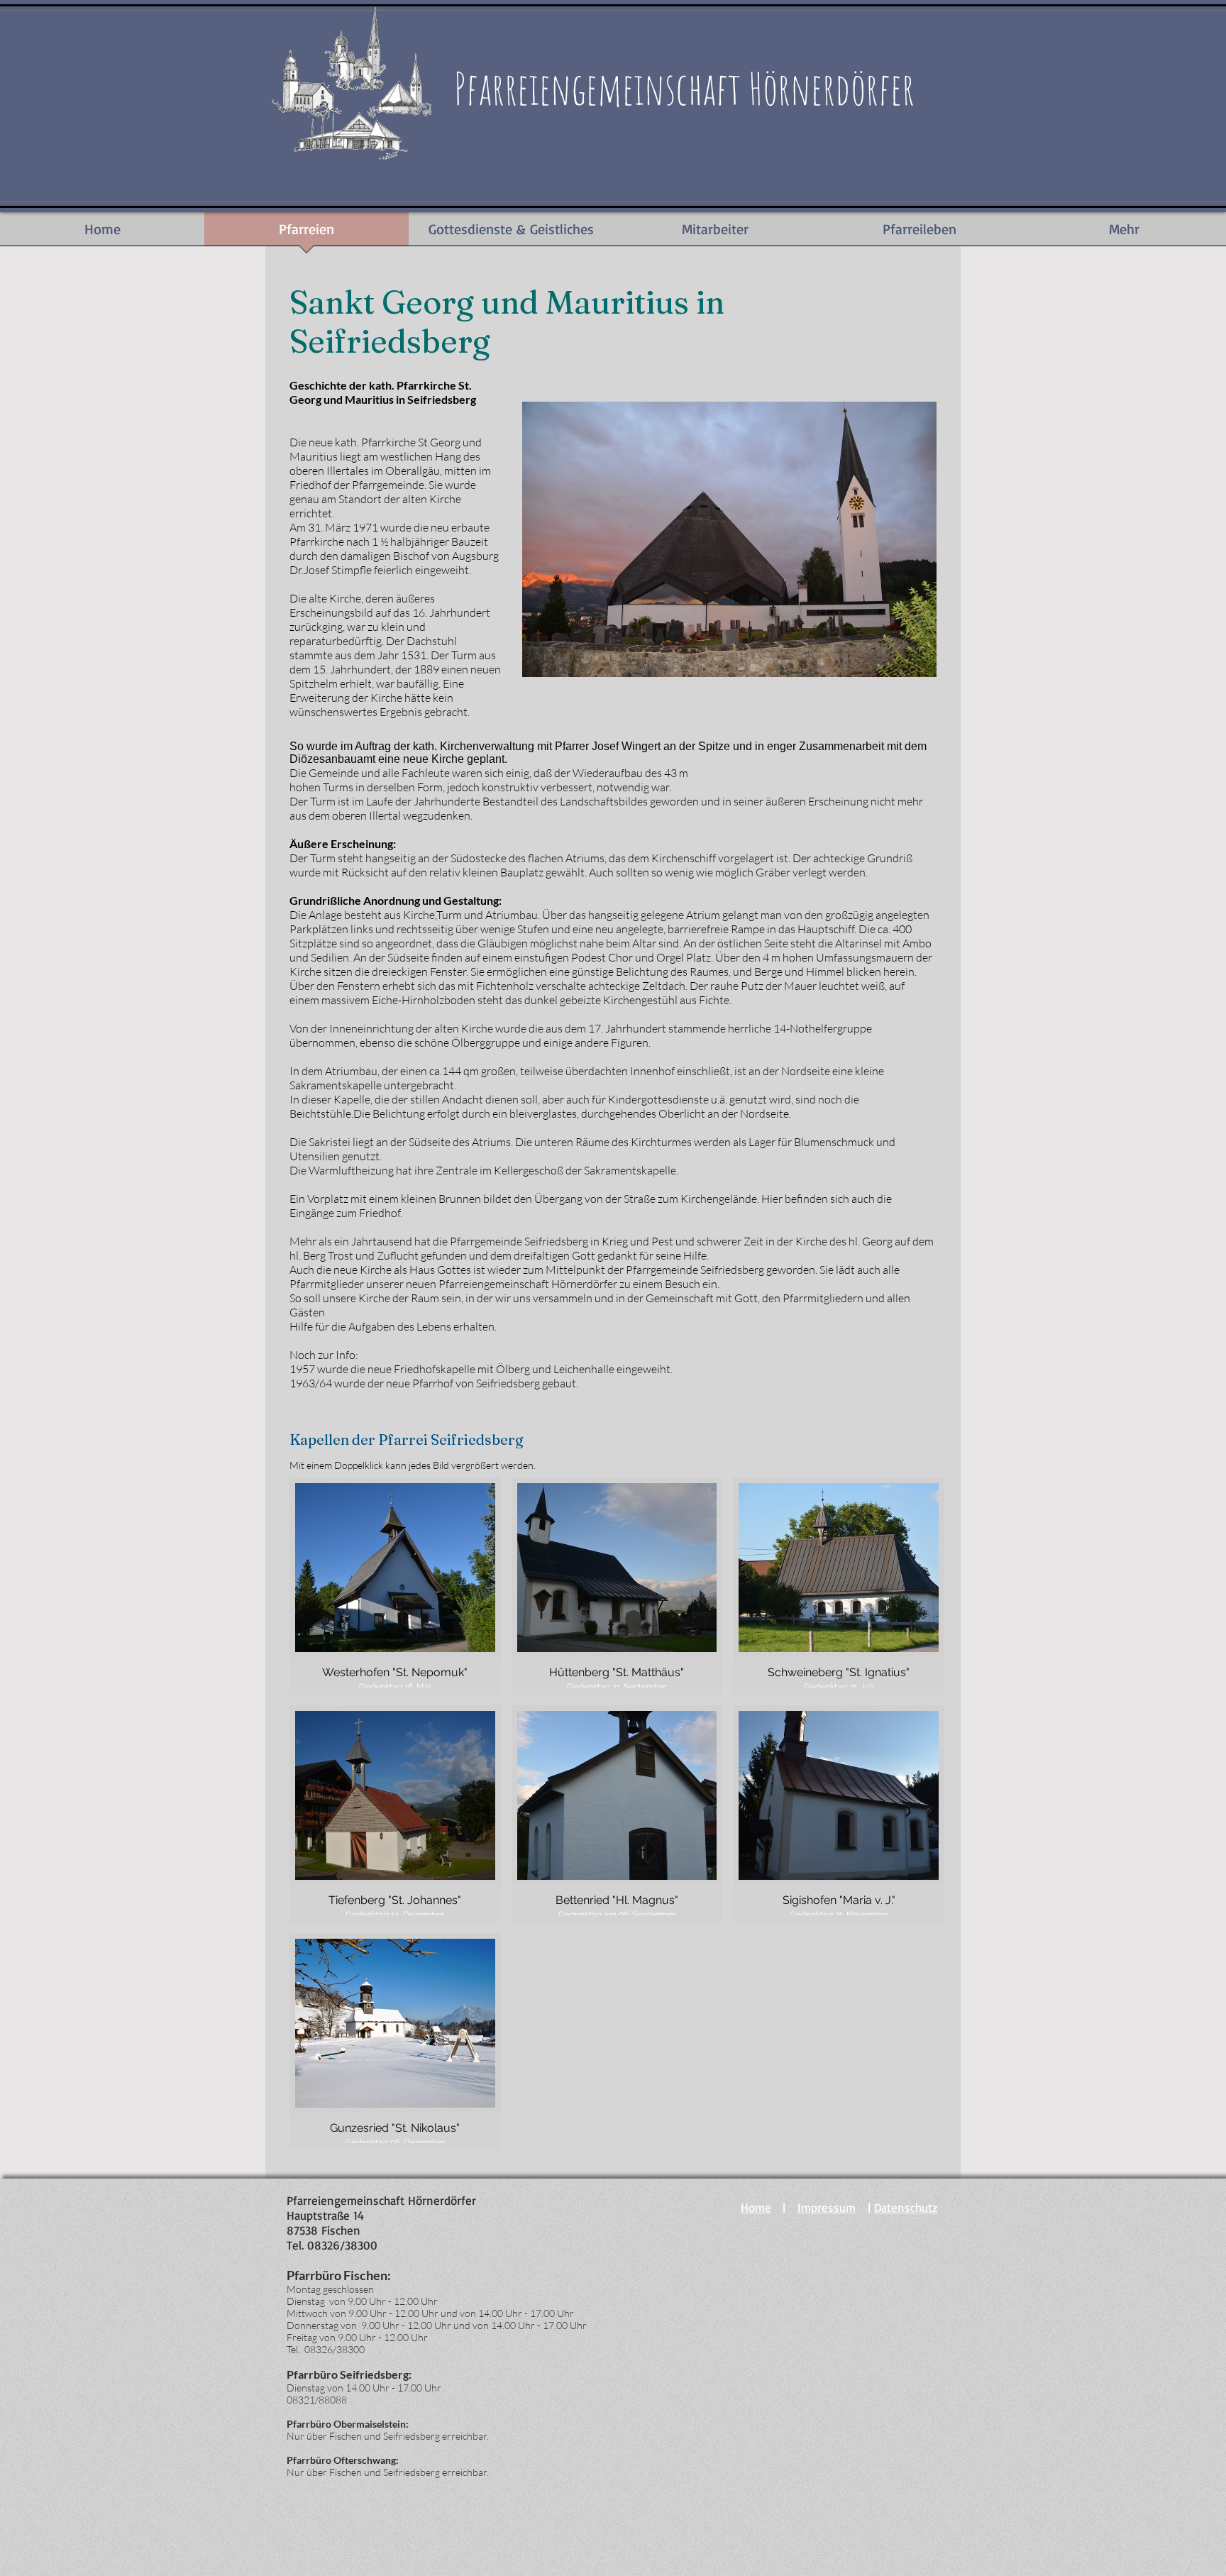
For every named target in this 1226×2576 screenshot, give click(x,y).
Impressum (827, 2207)
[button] (395, 1586)
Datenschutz (906, 2207)
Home (756, 2207)
